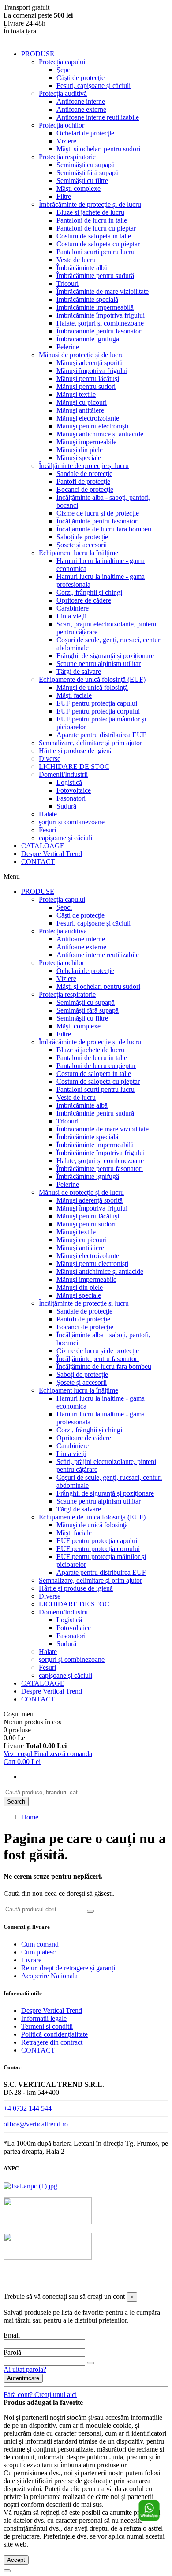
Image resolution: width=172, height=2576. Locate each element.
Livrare (31, 1960)
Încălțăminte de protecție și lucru (84, 466)
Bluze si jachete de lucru (90, 212)
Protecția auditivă (63, 93)
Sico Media (104, 2288)
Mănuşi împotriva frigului (92, 371)
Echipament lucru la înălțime (79, 553)
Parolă (12, 2352)
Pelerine (68, 347)
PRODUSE (38, 54)
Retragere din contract (52, 2042)
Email (12, 2335)
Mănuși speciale (79, 458)
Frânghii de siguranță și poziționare (105, 656)
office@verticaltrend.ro (36, 2124)
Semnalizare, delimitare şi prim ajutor (90, 743)
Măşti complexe (79, 188)
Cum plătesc (38, 1952)
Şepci (64, 70)
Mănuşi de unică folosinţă (92, 687)
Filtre (64, 196)
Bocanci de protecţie (85, 489)
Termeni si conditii (47, 2026)
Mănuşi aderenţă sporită (90, 363)
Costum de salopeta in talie (94, 236)
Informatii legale (44, 2018)
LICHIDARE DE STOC (74, 767)
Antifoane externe (81, 109)
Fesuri (47, 830)
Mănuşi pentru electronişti (92, 426)
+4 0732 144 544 (28, 2108)
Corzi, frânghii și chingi (89, 592)
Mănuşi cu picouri (82, 402)
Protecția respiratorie (67, 157)
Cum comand (40, 1944)
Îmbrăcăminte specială (87, 299)
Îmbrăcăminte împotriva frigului (101, 315)
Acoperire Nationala (49, 1976)
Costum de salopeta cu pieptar (98, 244)
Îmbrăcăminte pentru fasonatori (100, 331)
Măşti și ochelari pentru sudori (98, 149)
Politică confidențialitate (54, 2034)
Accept (16, 2560)
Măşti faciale (74, 695)
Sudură (66, 806)
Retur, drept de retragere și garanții (69, 1968)
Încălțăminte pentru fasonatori (98, 521)
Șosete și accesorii (82, 545)
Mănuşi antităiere (80, 410)
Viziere (66, 141)
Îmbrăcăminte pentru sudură (95, 276)
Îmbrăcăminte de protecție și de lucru (90, 204)
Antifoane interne (81, 101)
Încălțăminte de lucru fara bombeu (104, 529)
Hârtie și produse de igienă (76, 751)
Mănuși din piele (80, 450)
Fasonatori (71, 798)
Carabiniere (73, 608)
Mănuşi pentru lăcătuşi (88, 379)
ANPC (79, 2280)
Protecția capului (62, 62)
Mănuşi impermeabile (86, 442)
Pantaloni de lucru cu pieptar (96, 228)
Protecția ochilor (62, 125)
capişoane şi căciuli (65, 838)
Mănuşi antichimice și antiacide (100, 434)
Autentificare (23, 2378)
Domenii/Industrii (63, 774)
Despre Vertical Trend (52, 854)
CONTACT (38, 862)
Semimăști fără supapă (88, 173)
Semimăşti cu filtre (82, 181)
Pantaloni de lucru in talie (92, 220)
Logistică (69, 782)
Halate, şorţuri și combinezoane (100, 323)
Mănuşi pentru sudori (86, 386)
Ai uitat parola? (25, 2369)
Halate (48, 814)
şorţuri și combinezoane (72, 822)
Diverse (50, 759)
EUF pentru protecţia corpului (98, 711)
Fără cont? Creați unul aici (40, 2395)
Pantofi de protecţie (83, 481)
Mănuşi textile (76, 394)
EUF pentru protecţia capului (97, 703)
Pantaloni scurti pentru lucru (95, 252)
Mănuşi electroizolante (88, 418)
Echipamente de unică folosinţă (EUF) (92, 679)
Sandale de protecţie (84, 474)
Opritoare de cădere (84, 600)
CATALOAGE (43, 846)
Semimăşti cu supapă (86, 165)
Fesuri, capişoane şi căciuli (93, 86)
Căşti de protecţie (80, 78)
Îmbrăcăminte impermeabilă (95, 307)
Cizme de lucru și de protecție (98, 513)
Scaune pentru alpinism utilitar (99, 664)
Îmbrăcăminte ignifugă (88, 339)
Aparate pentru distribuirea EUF (101, 735)
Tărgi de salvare (79, 671)
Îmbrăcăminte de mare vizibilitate (103, 291)
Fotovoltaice (74, 790)
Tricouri (67, 284)
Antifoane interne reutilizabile (98, 117)
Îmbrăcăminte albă (82, 268)
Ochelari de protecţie (85, 133)
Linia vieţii (71, 616)
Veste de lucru (76, 260)
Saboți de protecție (82, 537)
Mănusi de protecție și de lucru (81, 355)
